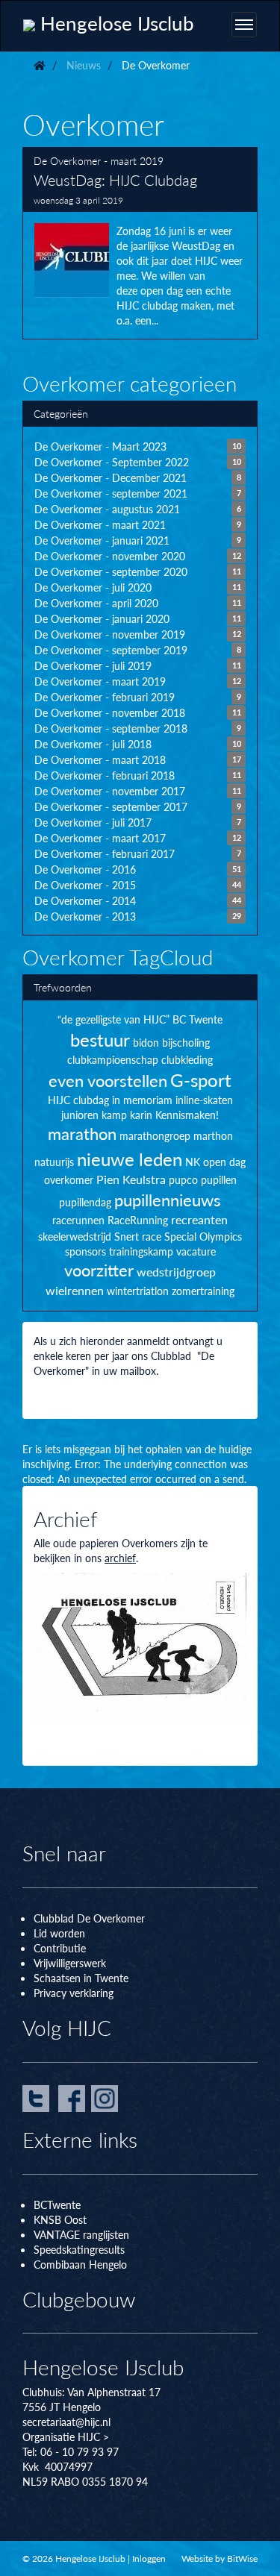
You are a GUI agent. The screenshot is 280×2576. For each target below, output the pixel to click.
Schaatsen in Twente (81, 1978)
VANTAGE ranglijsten (81, 2234)
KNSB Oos (58, 2219)
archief (120, 1558)
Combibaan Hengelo (80, 2264)
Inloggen (149, 2558)
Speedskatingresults (79, 2249)
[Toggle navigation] (244, 25)
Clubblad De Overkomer (89, 1918)
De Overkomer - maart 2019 (99, 160)
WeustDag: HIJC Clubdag (140, 243)
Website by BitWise (220, 2558)
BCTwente (57, 2204)
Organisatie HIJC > (66, 2436)
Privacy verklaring (74, 1993)
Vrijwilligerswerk (70, 1963)
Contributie (60, 1948)
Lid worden (59, 1933)
